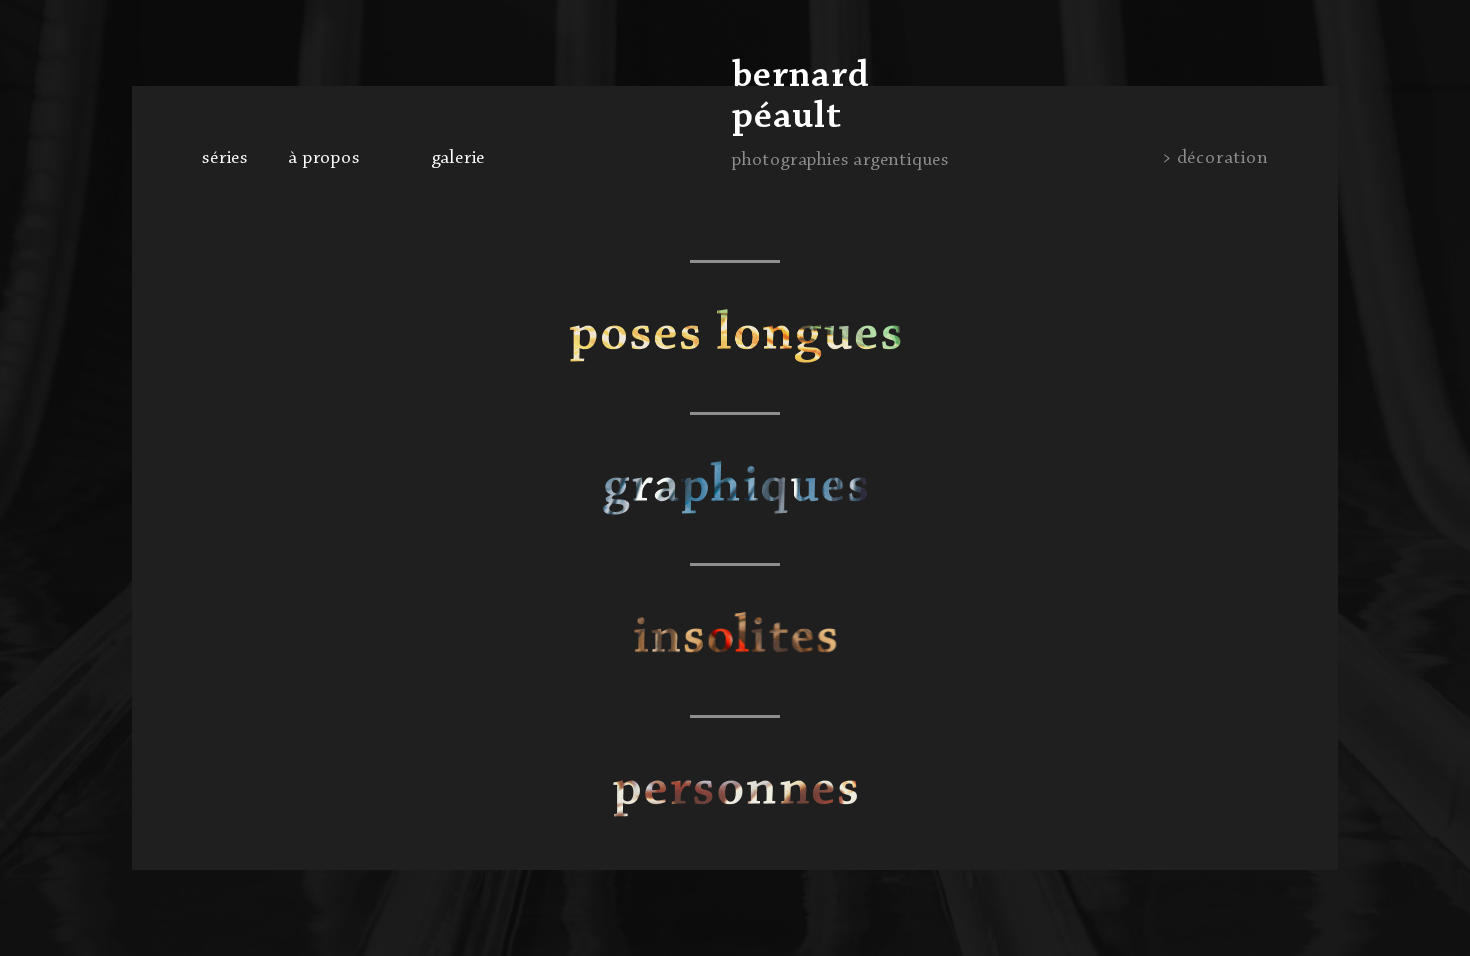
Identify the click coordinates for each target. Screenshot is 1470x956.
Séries (225, 158)
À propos (323, 158)
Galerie (459, 158)
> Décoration (1215, 158)
